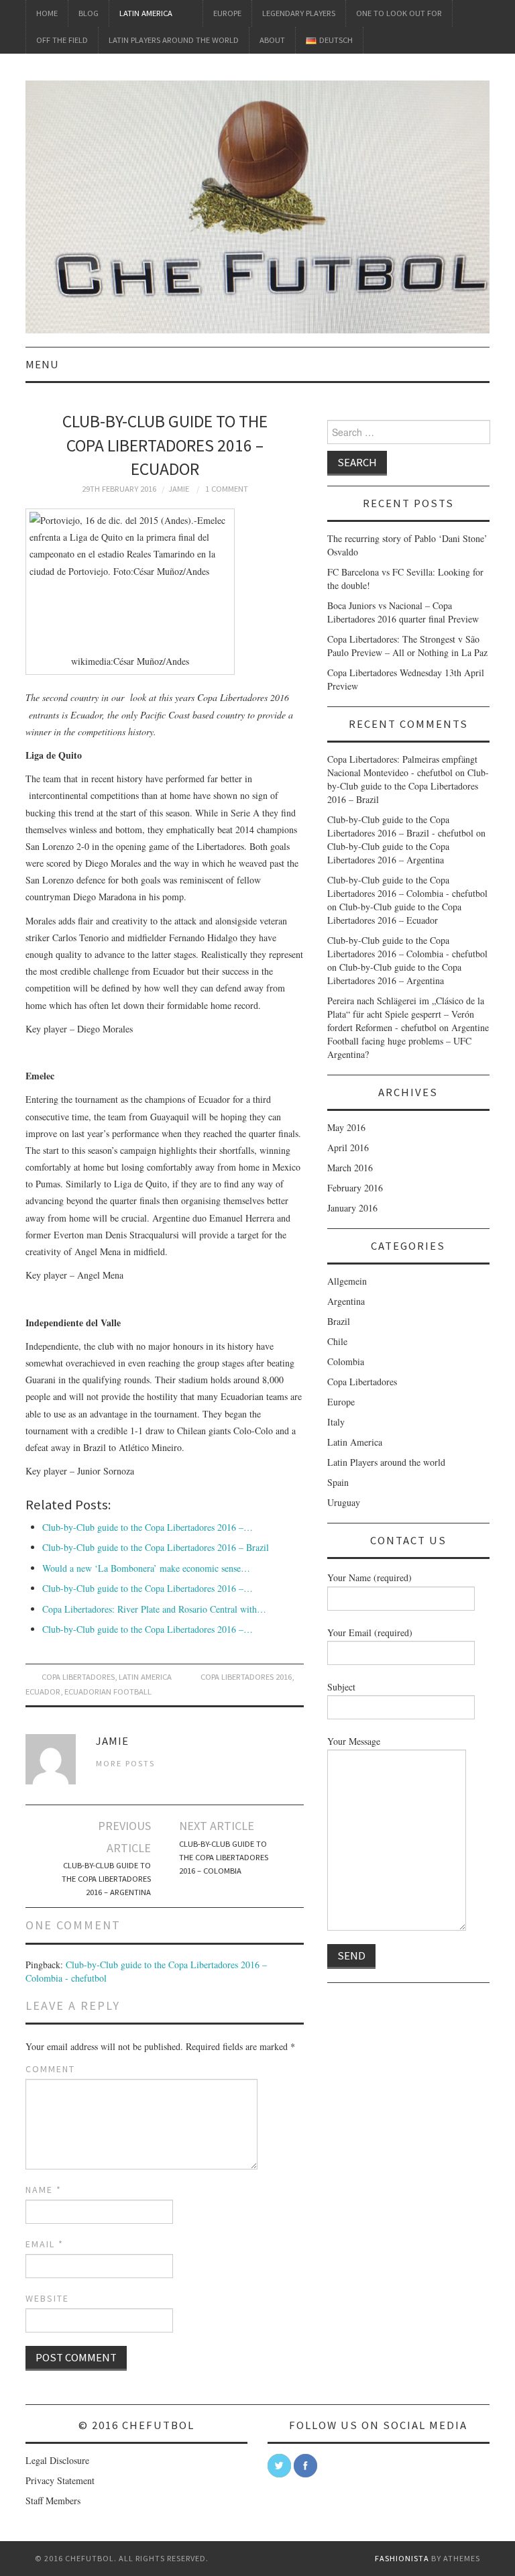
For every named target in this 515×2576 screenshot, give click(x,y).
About (272, 40)
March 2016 (350, 1168)
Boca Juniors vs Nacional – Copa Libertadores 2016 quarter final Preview (403, 612)
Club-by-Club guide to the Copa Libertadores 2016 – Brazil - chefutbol (400, 826)
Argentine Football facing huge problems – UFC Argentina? (408, 1041)
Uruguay (344, 1502)
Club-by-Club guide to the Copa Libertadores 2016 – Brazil (156, 1547)
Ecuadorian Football (108, 1692)
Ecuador (43, 1692)
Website (47, 2298)
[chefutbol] (257, 206)
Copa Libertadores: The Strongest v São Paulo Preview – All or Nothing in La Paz (407, 646)
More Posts (125, 1763)
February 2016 (355, 1188)
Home (47, 13)
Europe (227, 13)
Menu (42, 364)
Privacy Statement (60, 2480)
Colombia (346, 1361)
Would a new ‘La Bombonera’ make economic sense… (146, 1568)
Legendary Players (299, 13)
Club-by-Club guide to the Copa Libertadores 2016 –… (148, 1527)
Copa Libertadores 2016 (246, 1677)
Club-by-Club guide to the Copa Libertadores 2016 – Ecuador (394, 913)
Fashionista (402, 2558)
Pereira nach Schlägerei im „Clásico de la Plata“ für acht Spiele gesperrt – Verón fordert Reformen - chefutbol (406, 1014)
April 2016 (348, 1147)
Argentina (346, 1301)
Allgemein (347, 1281)
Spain (338, 1482)
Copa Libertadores (78, 1677)
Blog (89, 13)
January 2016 (352, 1208)
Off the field (62, 40)
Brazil (339, 1321)
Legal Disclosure (57, 2460)
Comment (50, 2069)
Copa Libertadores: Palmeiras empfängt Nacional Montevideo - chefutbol (402, 766)
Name (44, 2190)
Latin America (146, 13)
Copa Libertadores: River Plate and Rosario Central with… (154, 1609)
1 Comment (227, 489)
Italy (336, 1422)
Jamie (179, 489)
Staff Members (53, 2501)
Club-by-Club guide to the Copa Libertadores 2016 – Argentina (106, 1879)
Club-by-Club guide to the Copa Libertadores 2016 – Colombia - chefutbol (407, 887)
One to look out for (399, 13)
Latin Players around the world (174, 40)
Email (45, 2244)
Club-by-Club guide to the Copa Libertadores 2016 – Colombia (224, 1857)
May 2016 (346, 1127)
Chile (337, 1341)
